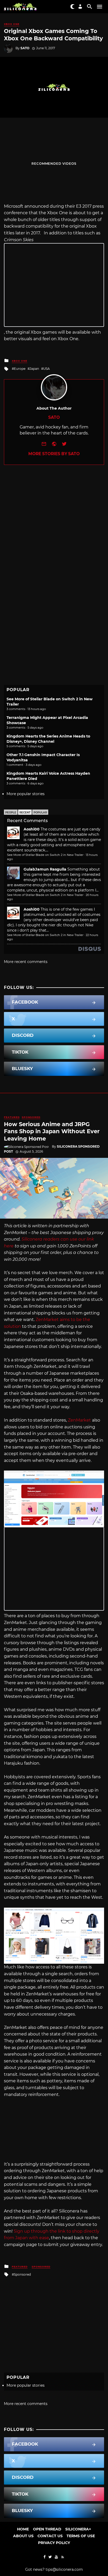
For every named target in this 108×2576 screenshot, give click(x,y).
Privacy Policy (54, 2543)
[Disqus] (54, 530)
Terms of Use (81, 2536)
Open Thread (47, 2529)
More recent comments (26, 962)
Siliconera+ (78, 2529)
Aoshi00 (32, 829)
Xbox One (12, 24)
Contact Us (50, 2536)
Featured (12, 1117)
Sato (25, 48)
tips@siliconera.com (64, 2569)
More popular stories (26, 794)
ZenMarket (79, 1420)
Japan (34, 369)
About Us (23, 2536)
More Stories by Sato (54, 454)
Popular (40, 813)
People (11, 813)
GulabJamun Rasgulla (45, 869)
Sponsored (31, 1117)
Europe (20, 369)
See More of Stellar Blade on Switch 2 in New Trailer (45, 855)
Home (23, 2529)
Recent (25, 813)
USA (47, 369)
